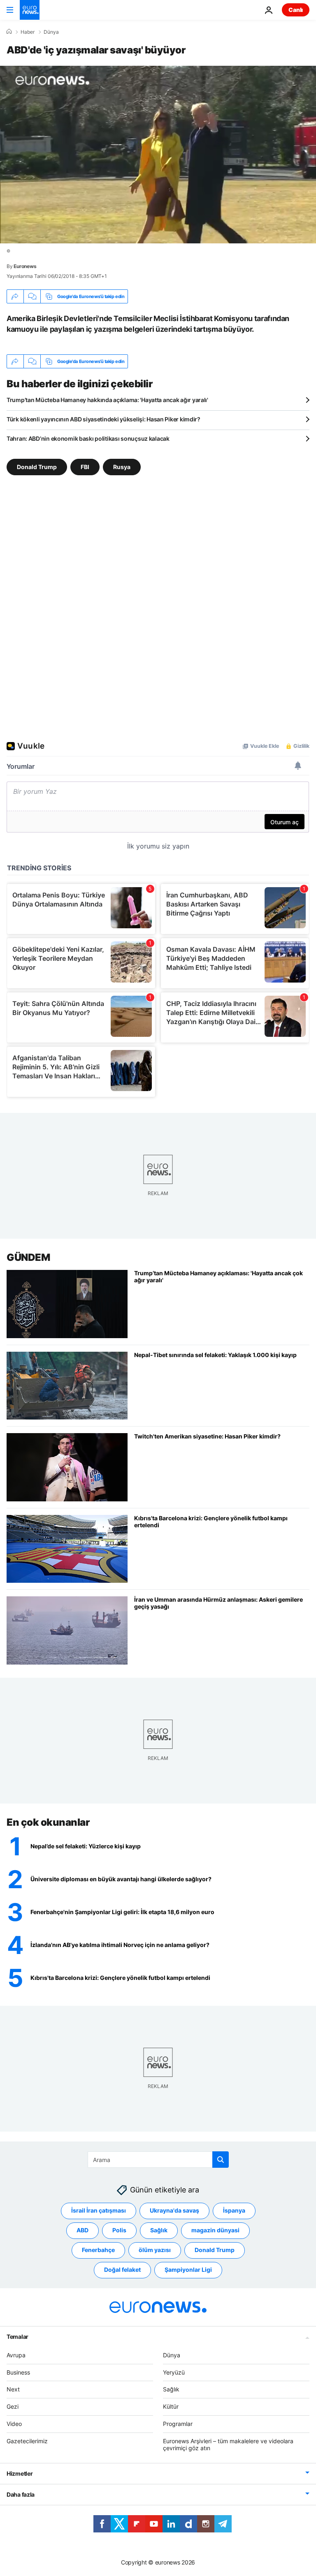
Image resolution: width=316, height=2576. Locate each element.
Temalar (17, 2337)
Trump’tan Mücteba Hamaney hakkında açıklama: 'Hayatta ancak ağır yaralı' (107, 400)
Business (18, 2372)
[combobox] (158, 2160)
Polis (119, 2230)
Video (14, 2424)
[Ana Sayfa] (9, 32)
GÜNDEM (28, 1257)
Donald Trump (37, 467)
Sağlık (159, 2230)
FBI (85, 467)
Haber (28, 32)
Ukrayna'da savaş (174, 2210)
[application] (158, 155)
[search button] (221, 2160)
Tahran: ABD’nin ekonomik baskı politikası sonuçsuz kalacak (88, 438)
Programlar (178, 2424)
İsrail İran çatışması (99, 2210)
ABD (82, 2230)
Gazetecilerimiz (27, 2441)
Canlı (296, 10)
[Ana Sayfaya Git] (30, 10)
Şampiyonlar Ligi (188, 2270)
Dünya (51, 32)
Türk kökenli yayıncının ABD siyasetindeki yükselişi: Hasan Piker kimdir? (103, 419)
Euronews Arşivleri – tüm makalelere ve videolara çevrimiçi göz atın (228, 2444)
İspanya (234, 2210)
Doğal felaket (122, 2270)
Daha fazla (21, 2494)
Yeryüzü (174, 2372)
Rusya (122, 467)
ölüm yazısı (155, 2250)
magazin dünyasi (215, 2230)
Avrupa (16, 2355)
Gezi (13, 2406)
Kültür (171, 2406)
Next (13, 2389)
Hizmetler (20, 2473)
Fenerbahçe (98, 2250)
